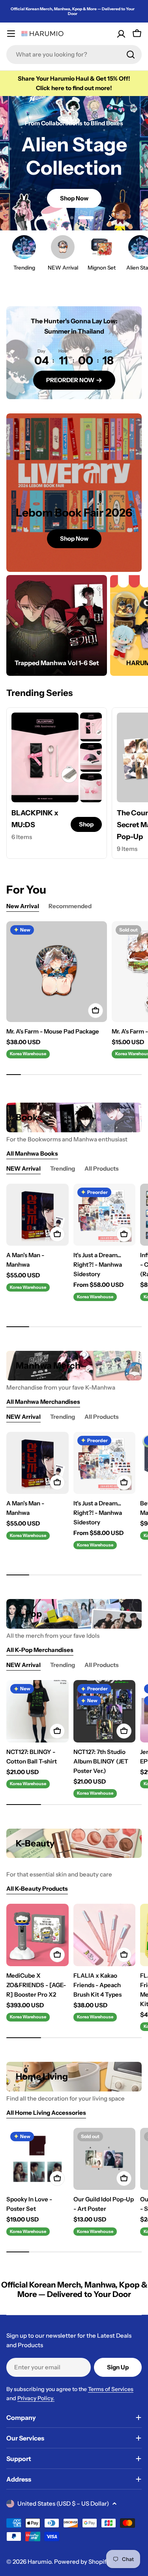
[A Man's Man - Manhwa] (37, 1215)
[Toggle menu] (11, 34)
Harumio (39, 2562)
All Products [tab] (102, 1168)
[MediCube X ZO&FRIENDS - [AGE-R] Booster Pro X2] (37, 1935)
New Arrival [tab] (23, 906)
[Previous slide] (38, 218)
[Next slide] (110, 218)
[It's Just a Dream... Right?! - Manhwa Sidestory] (105, 1215)
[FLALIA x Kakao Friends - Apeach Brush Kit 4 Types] (105, 1935)
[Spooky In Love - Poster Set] (37, 2159)
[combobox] (74, 55)
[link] (91, 727)
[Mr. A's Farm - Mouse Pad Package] (57, 972)
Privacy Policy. (36, 2398)
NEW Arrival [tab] (23, 1168)
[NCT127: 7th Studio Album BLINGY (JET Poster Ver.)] (105, 1711)
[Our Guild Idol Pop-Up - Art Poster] (105, 2159)
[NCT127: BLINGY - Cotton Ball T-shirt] (37, 1711)
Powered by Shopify (82, 2562)
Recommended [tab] (70, 906)
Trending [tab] (63, 1168)
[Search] (131, 55)
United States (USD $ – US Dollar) (63, 2503)
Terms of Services (111, 2389)
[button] (48, 218)
